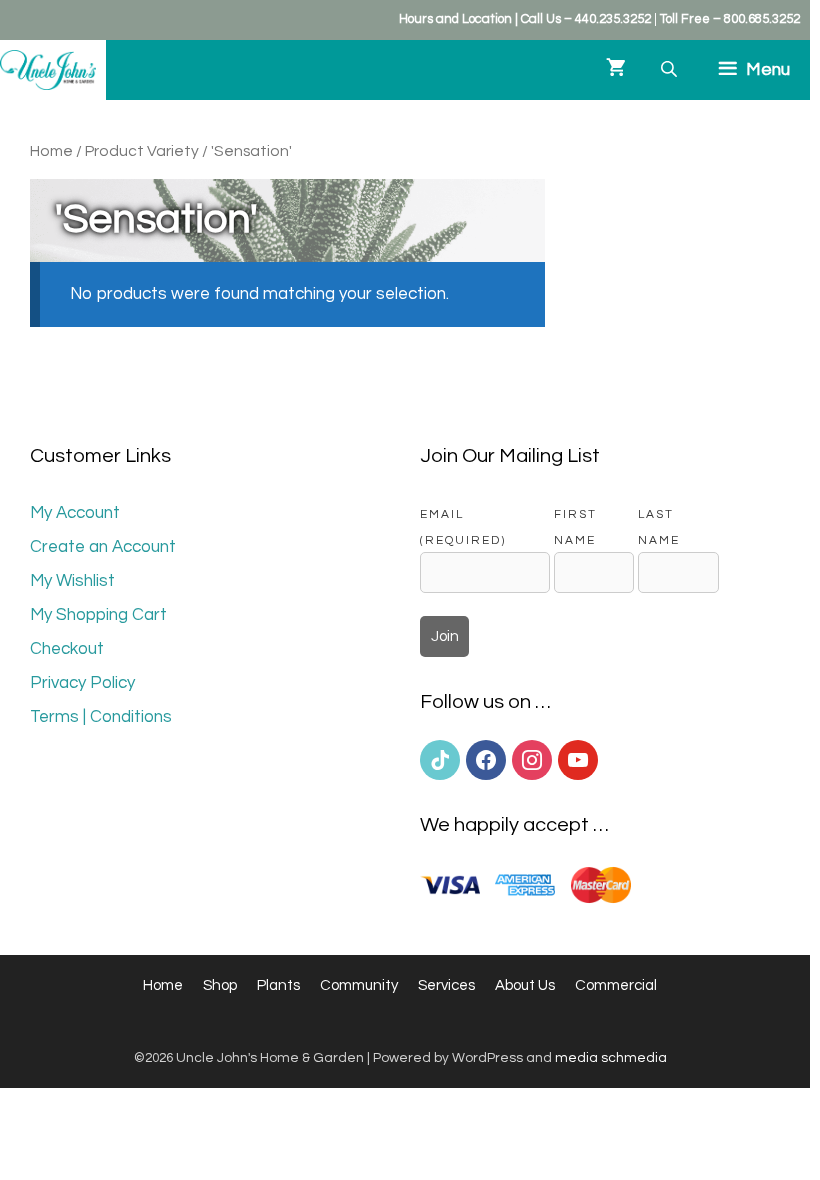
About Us (525, 985)
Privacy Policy (82, 683)
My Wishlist (72, 581)
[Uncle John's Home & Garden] (48, 70)
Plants (278, 985)
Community (359, 985)
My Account (75, 513)
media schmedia (611, 1058)
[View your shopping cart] (616, 70)
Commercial (616, 985)
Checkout (67, 649)
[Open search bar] (671, 69)
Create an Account (103, 547)
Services (446, 985)
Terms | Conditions (101, 717)
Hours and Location (455, 19)
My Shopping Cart (98, 615)
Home (51, 151)
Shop (220, 985)
